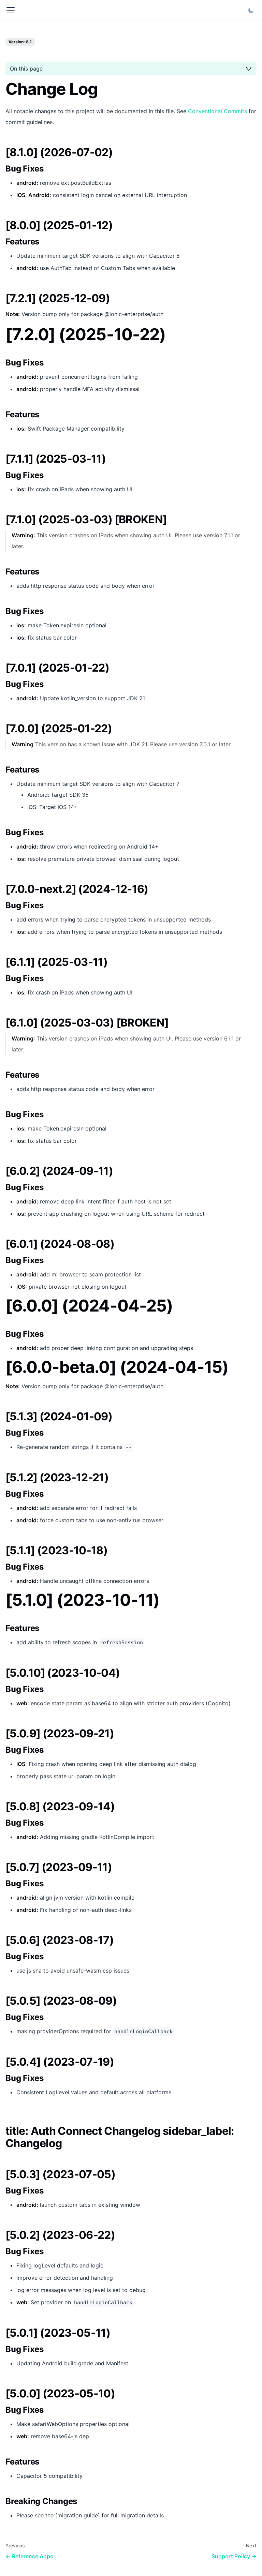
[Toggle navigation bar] (11, 10)
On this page (26, 69)
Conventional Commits (217, 111)
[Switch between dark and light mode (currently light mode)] (251, 10)
